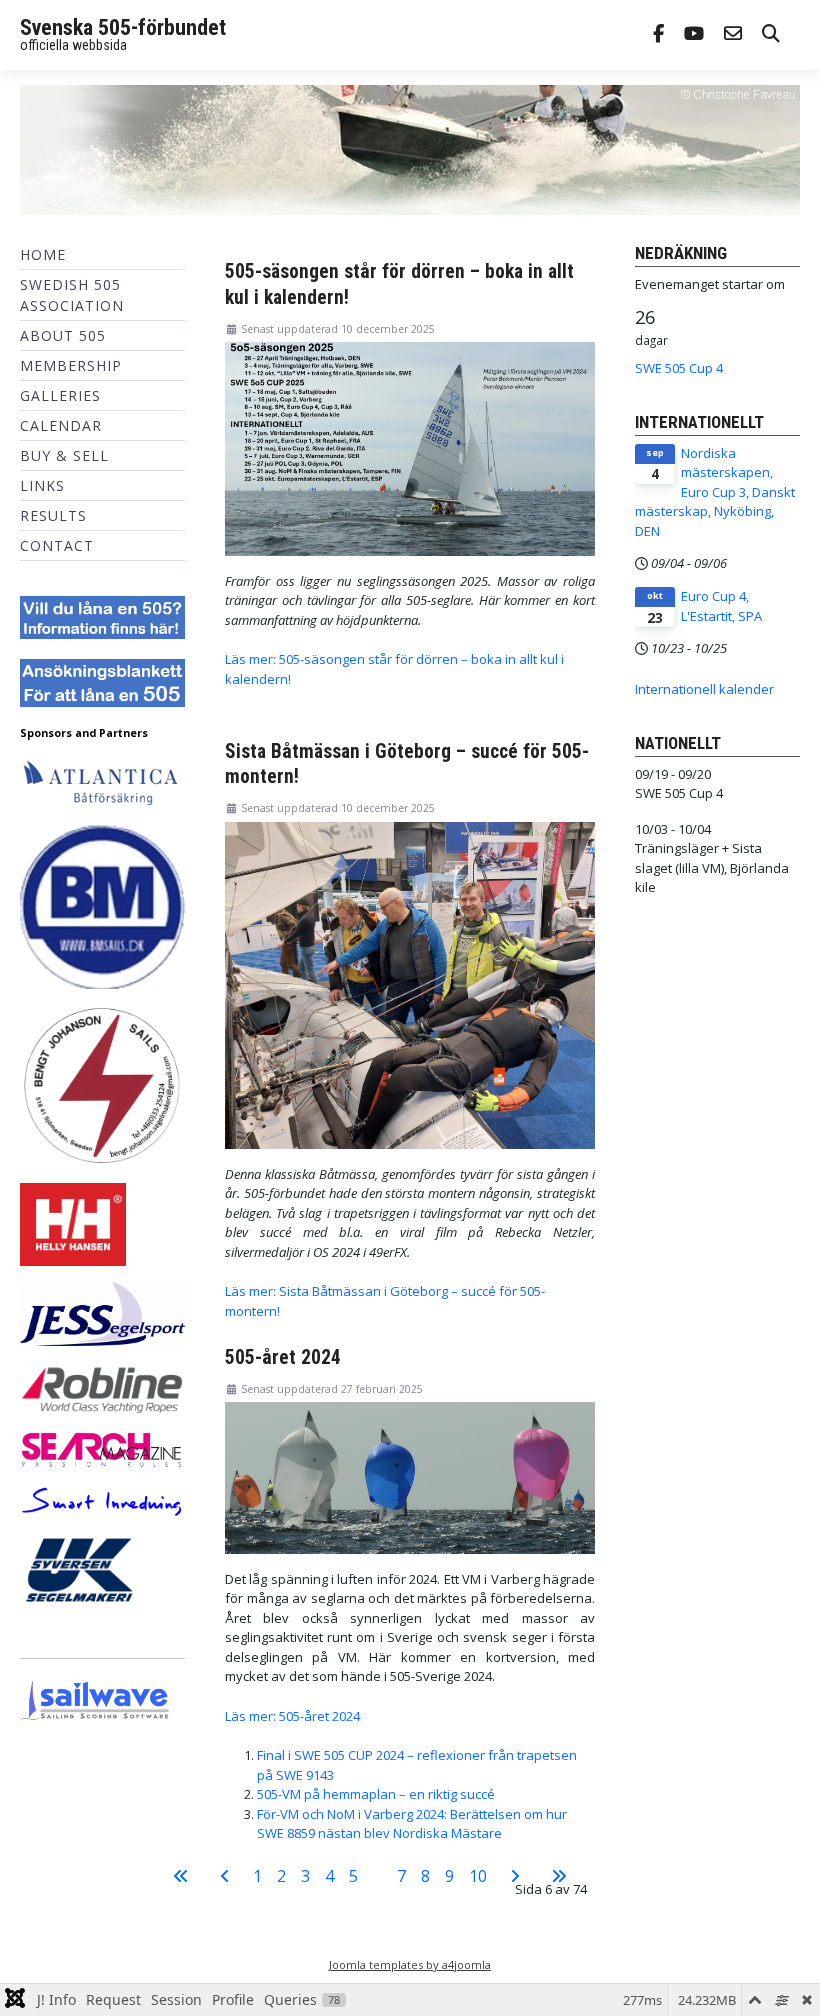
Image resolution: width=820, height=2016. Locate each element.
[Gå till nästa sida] (515, 1876)
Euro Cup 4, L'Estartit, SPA (721, 606)
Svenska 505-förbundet (123, 27)
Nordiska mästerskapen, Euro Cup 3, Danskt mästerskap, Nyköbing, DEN (715, 492)
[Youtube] (694, 35)
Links (42, 485)
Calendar (61, 425)
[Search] (771, 35)
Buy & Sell (64, 455)
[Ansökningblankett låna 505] (102, 682)
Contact (57, 545)
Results (53, 515)
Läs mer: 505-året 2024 (292, 1716)
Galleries (60, 395)
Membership (71, 365)
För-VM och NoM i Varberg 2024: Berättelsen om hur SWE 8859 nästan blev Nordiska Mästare (412, 1824)
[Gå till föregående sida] (225, 1876)
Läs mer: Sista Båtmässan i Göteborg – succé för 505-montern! (385, 1301)
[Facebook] (658, 35)
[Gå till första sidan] (181, 1876)
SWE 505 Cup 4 (679, 368)
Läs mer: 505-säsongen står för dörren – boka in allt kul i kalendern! (394, 669)
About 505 (63, 335)
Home (43, 254)
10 (478, 1876)
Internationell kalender (704, 689)
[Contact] (733, 35)
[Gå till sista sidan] (559, 1876)
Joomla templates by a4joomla (410, 1964)
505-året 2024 (283, 1357)
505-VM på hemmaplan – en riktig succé (376, 1794)
